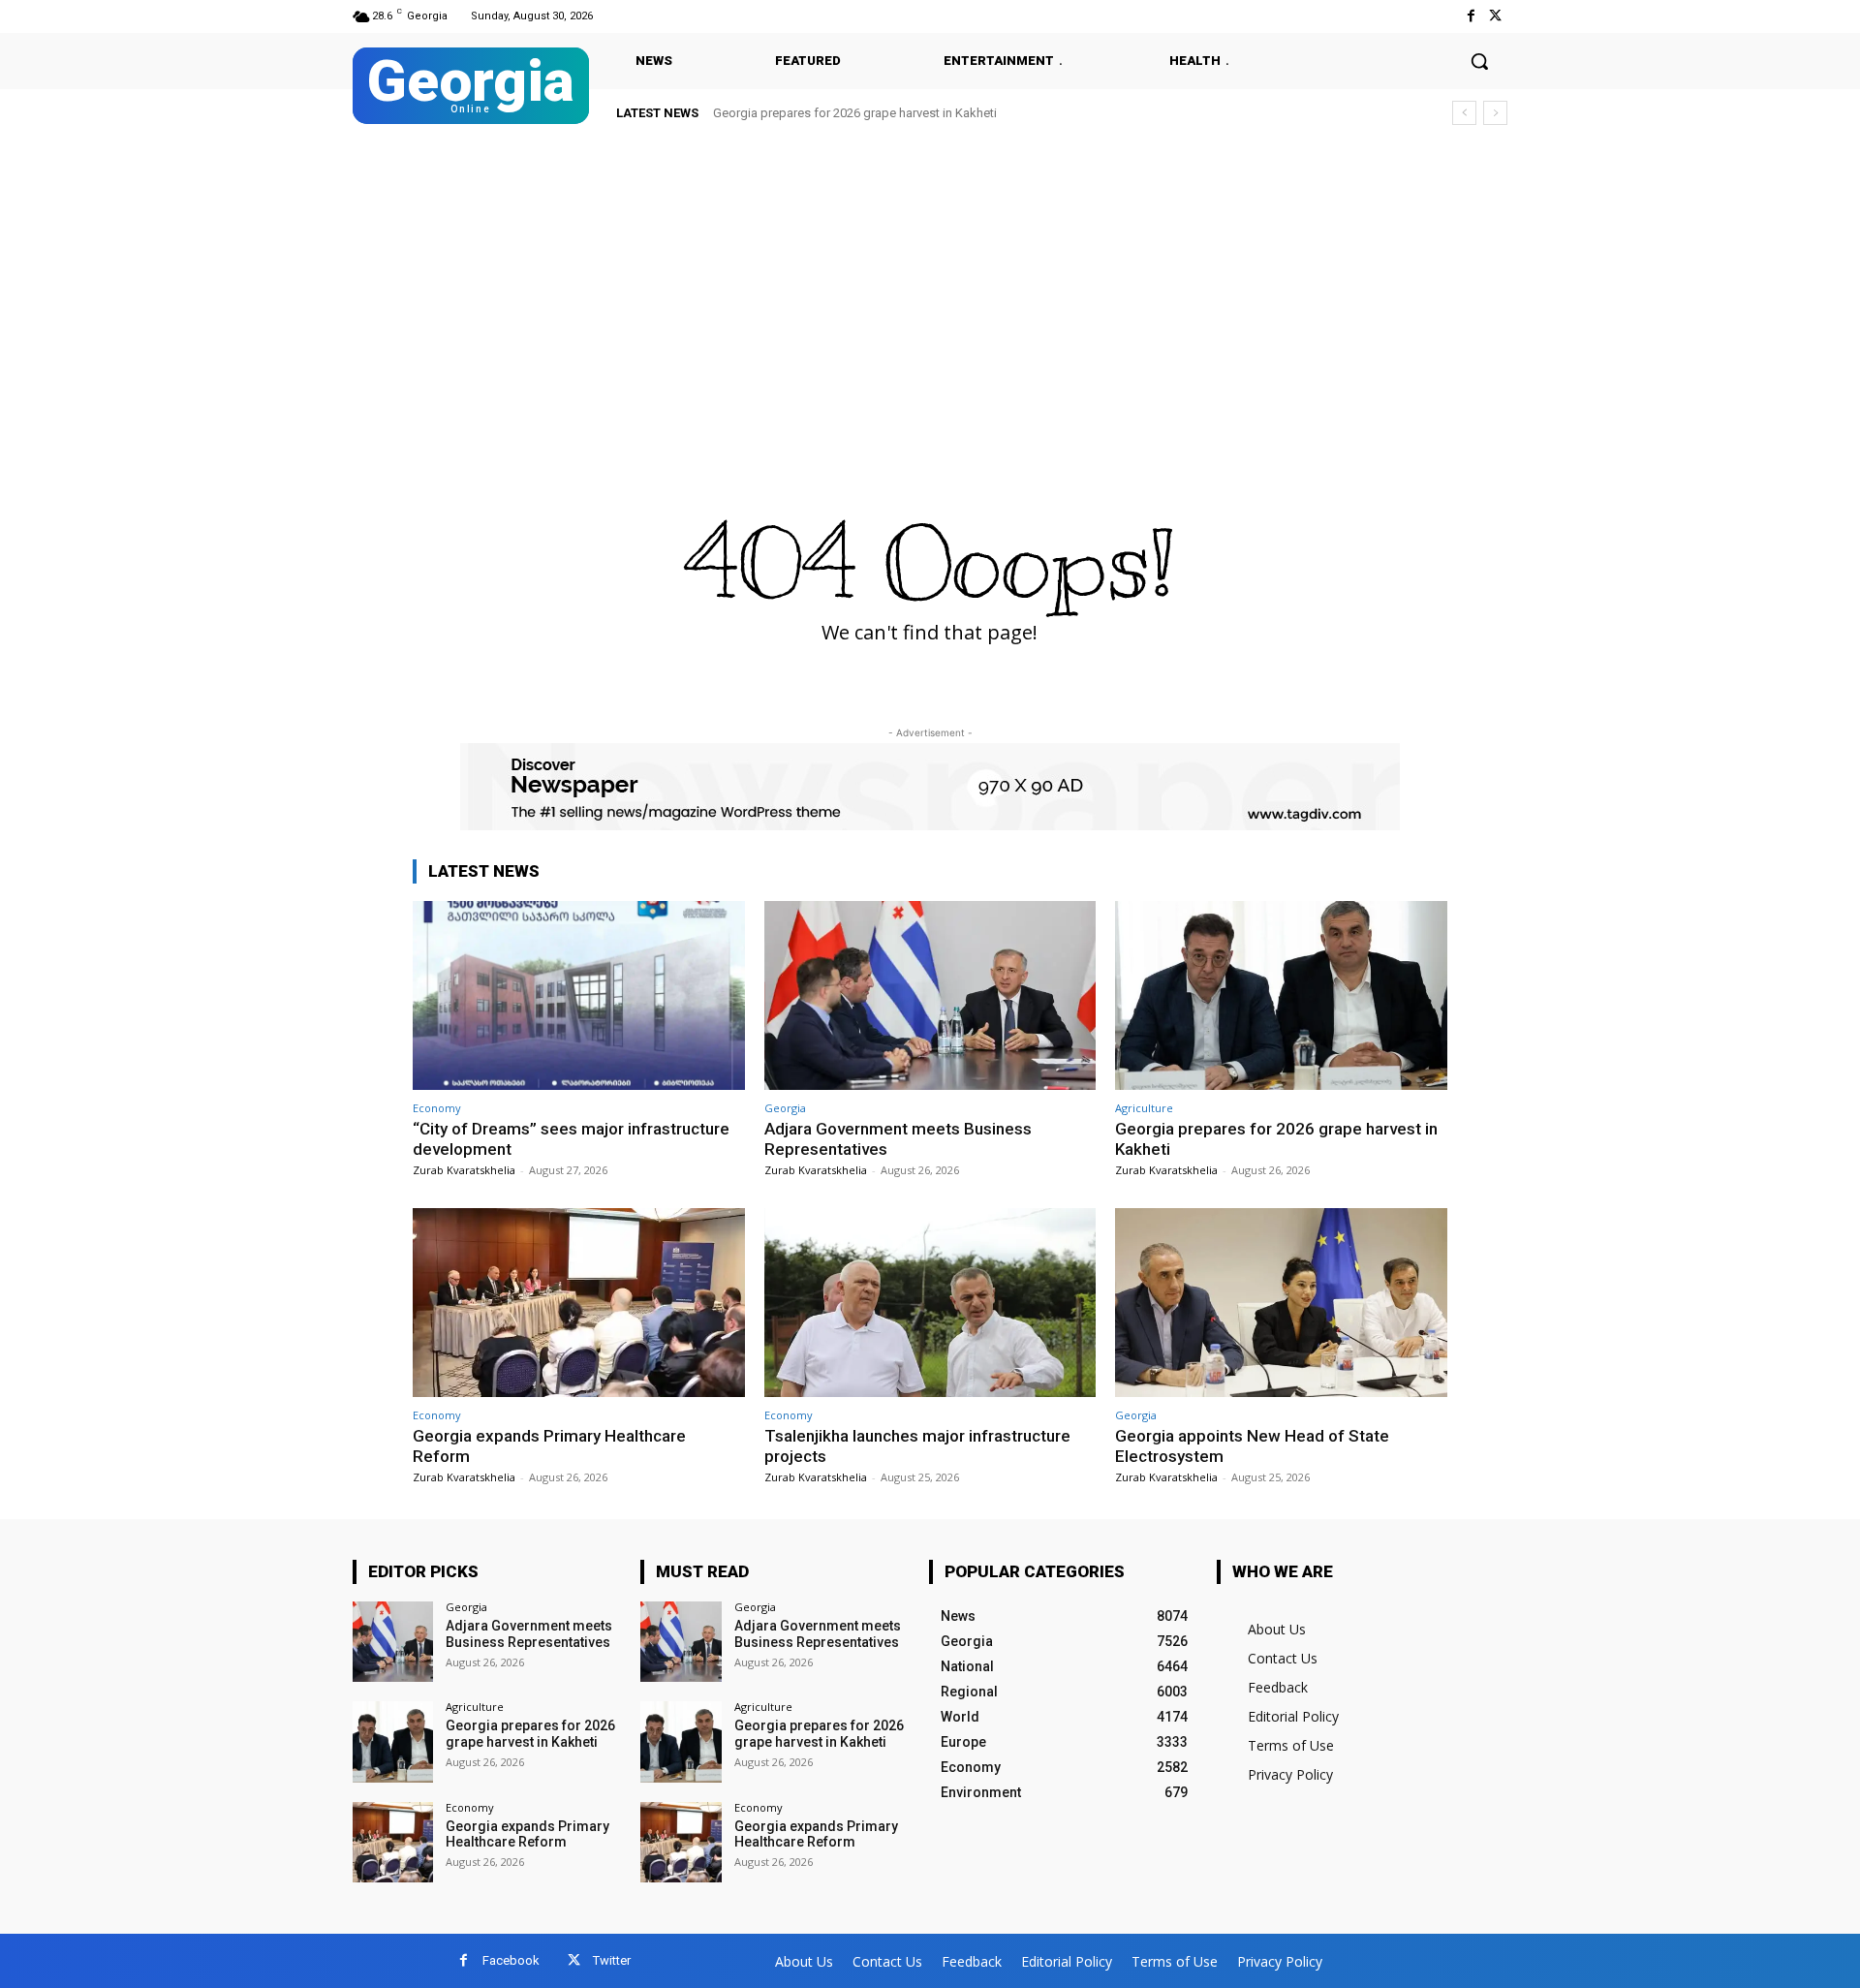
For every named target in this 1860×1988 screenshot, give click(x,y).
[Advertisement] (930, 283)
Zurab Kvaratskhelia (464, 1170)
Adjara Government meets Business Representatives (529, 1634)
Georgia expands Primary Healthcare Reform (527, 1834)
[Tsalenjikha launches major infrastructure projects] (930, 1303)
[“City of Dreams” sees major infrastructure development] (579, 995)
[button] (1479, 61)
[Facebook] (1471, 16)
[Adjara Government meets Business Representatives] (930, 995)
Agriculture (1144, 1108)
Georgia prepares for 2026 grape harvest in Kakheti (855, 113)
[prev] (1464, 113)
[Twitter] (1495, 16)
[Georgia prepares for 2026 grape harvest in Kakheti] (1281, 995)
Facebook (511, 1960)
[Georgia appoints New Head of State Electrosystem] (1281, 1303)
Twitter (612, 1960)
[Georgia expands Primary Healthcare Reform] (579, 1303)
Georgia (785, 1108)
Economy (437, 1108)
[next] (1495, 113)
